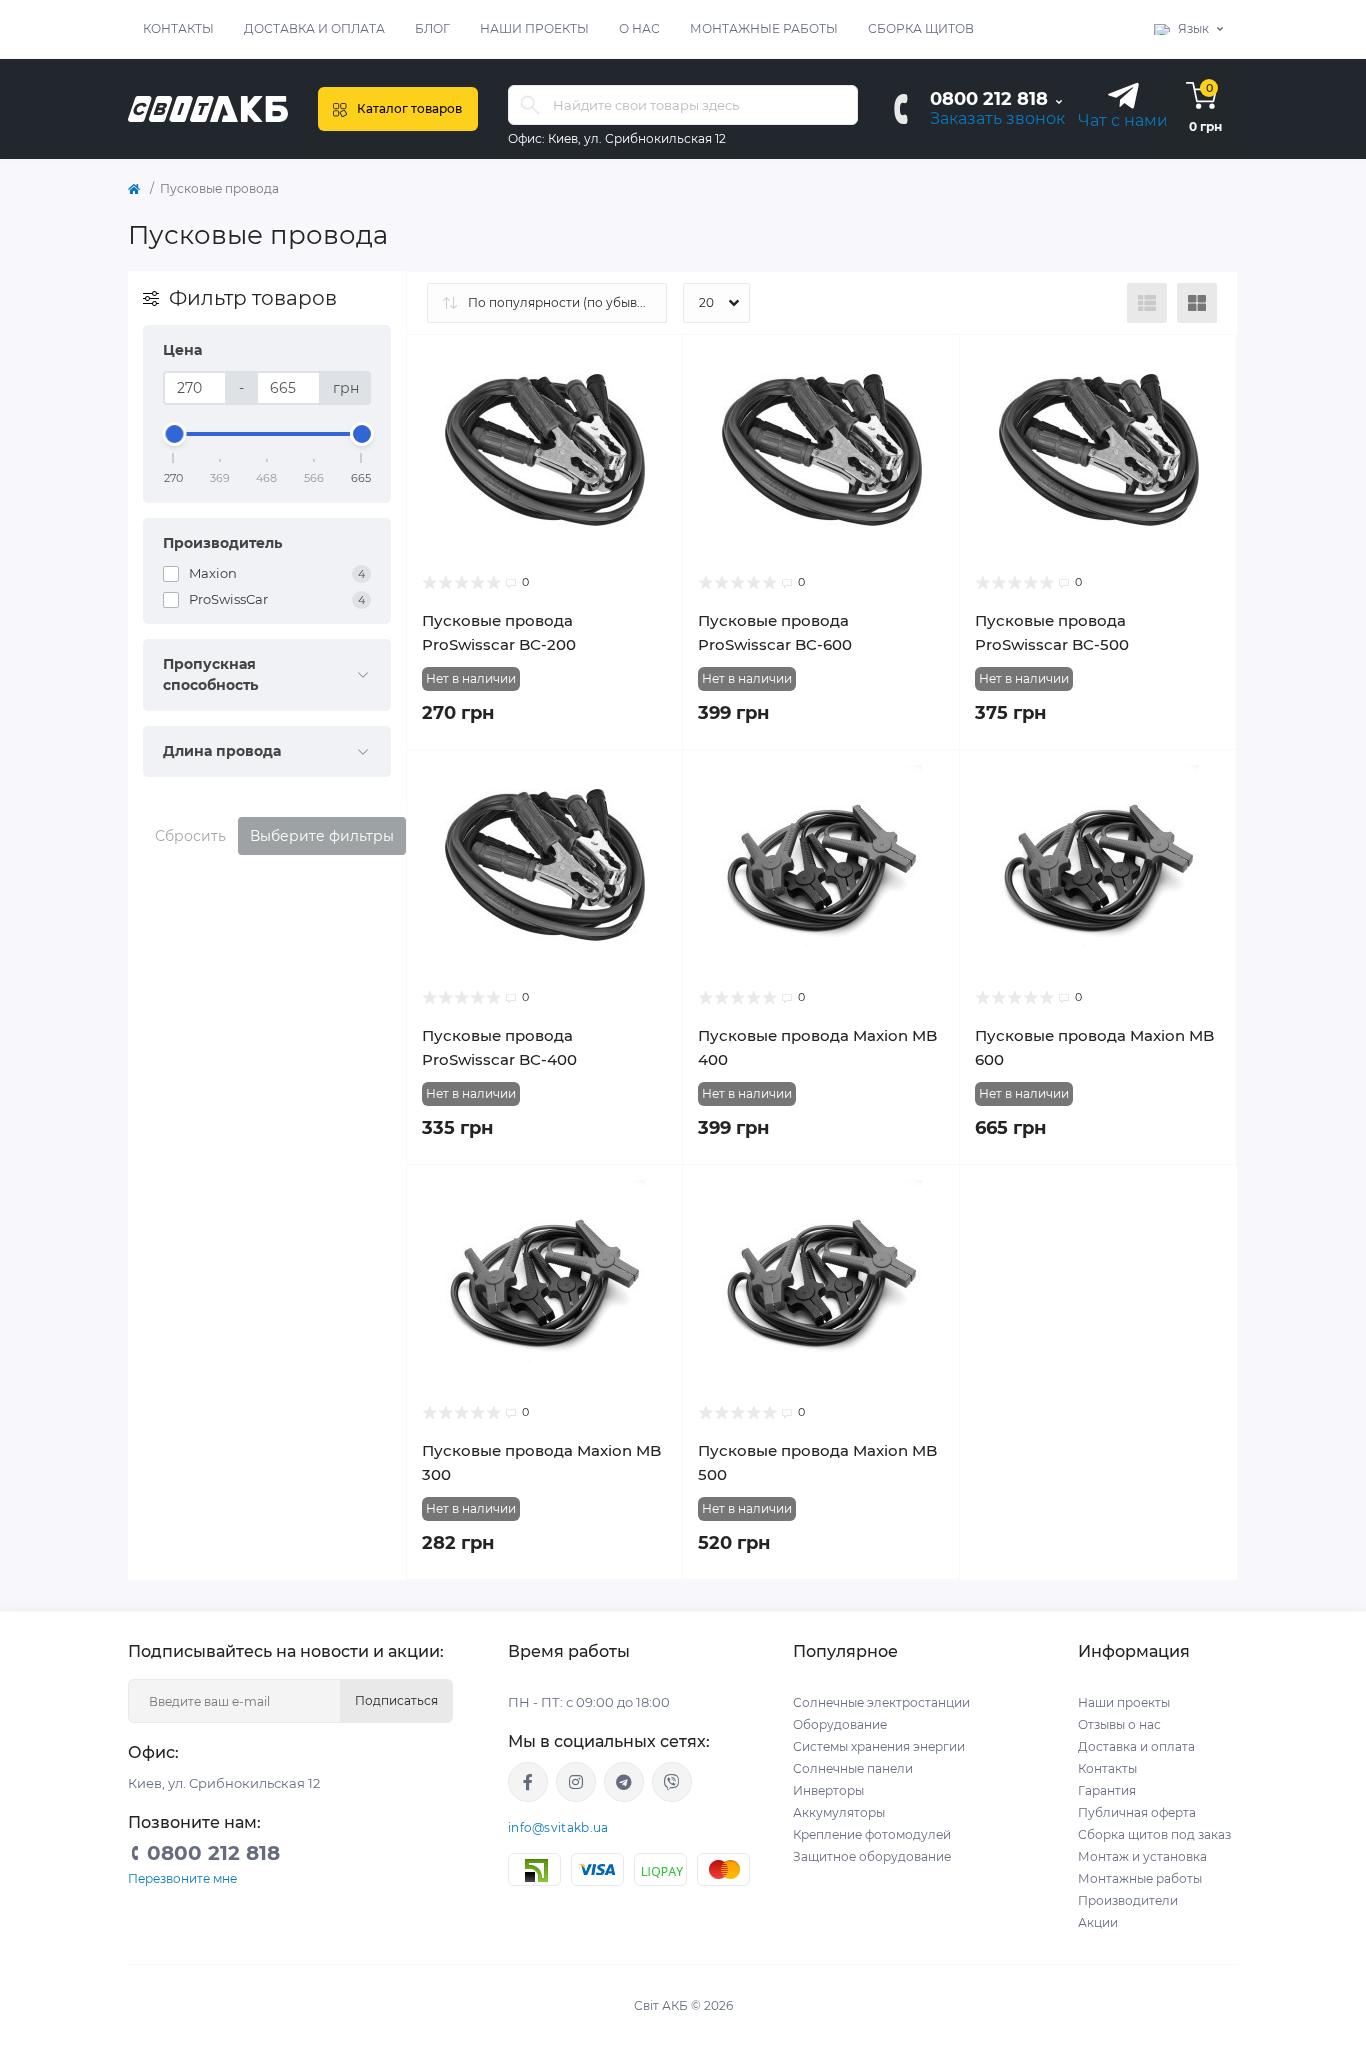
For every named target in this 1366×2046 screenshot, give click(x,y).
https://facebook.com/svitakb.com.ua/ (528, 1782)
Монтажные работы (764, 28)
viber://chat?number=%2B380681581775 (672, 1782)
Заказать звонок (997, 118)
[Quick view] (653, 365)
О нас (639, 28)
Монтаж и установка (1142, 1856)
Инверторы (828, 1790)
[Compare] (653, 403)
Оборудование (840, 1724)
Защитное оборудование (872, 1856)
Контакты (178, 28)
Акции (1098, 1922)
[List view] (1147, 303)
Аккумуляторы (839, 1812)
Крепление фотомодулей (872, 1834)
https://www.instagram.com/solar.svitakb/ (576, 1782)
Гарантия (1107, 1790)
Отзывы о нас (1119, 1724)
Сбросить (190, 836)
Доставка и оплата (314, 28)
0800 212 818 (989, 99)
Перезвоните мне (182, 1878)
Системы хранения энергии (879, 1746)
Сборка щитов (921, 28)
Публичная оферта (1137, 1812)
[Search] (530, 105)
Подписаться (396, 1700)
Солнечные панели (853, 1768)
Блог (432, 28)
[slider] (174, 434)
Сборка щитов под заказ (1154, 1834)
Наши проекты (534, 28)
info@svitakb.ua (558, 1827)
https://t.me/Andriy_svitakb (624, 1782)
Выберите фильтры (322, 836)
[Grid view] (1197, 303)
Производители (1128, 1900)
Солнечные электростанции (881, 1702)
